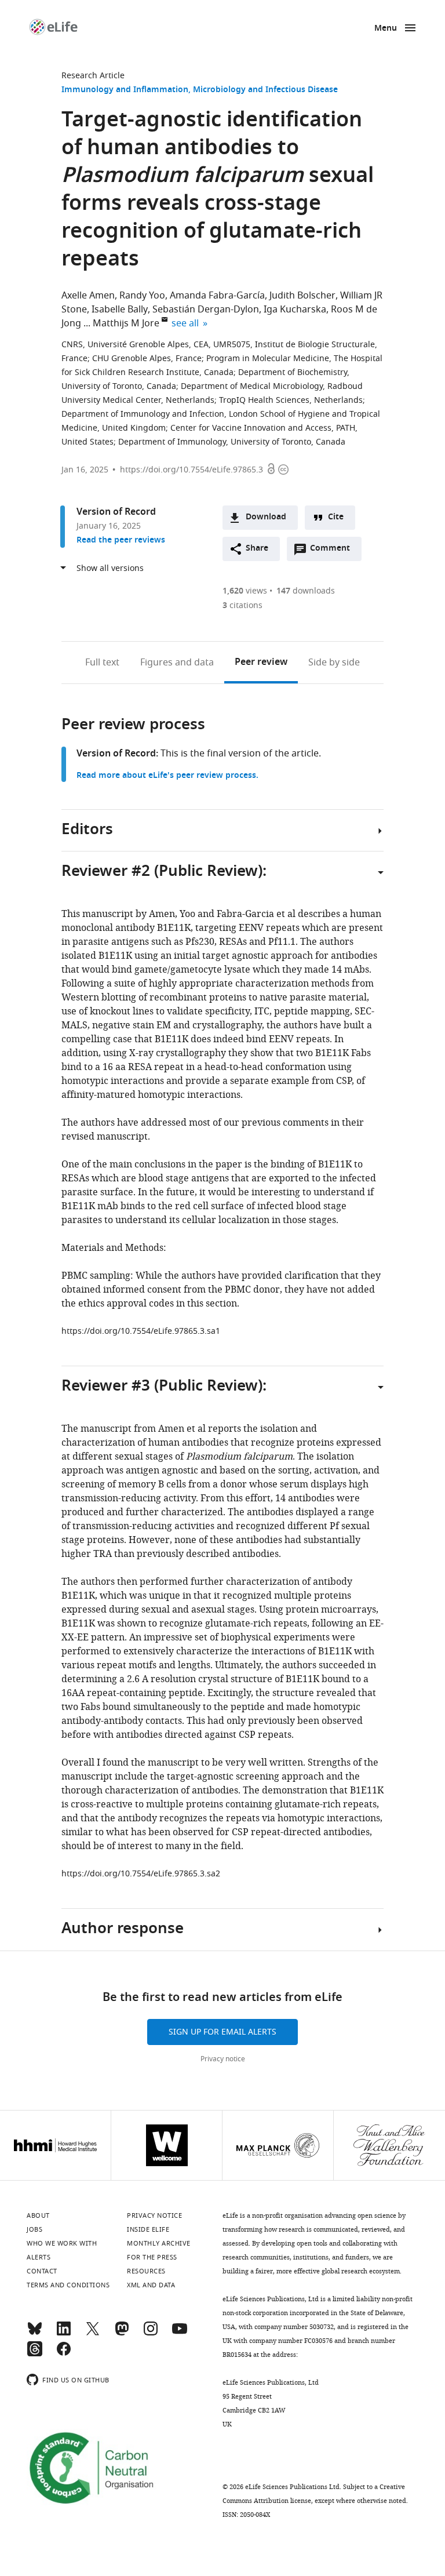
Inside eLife (148, 2229)
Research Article (93, 76)
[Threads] (35, 2354)
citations (242, 605)
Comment (334, 551)
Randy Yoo (142, 296)
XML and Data (151, 2285)
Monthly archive (159, 2243)
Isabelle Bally (120, 310)
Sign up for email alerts (222, 2032)
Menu (386, 29)
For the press (152, 2257)
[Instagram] (151, 2334)
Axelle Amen (88, 296)
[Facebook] (64, 2354)
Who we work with (62, 2243)
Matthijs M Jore (126, 323)
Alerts (39, 2257)
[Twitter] (93, 2334)
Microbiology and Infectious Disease (265, 90)
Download (266, 517)
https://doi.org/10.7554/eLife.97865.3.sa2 (141, 1874)
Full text (102, 663)
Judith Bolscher (302, 296)
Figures (177, 663)
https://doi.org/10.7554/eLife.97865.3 (192, 470)
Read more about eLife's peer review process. (167, 776)
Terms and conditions (68, 2285)
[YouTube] (180, 2334)
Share (257, 549)
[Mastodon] (122, 2334)
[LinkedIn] (64, 2334)
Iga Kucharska (295, 310)
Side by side (334, 663)
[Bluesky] (35, 2334)
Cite (336, 517)
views (245, 591)
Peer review (261, 663)
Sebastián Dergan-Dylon (206, 310)
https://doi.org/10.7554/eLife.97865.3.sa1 (141, 1331)
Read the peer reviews (121, 541)
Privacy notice (223, 2059)
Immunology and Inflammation (125, 90)
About (38, 2215)
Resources (146, 2271)
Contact (42, 2271)
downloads (306, 591)
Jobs (34, 2229)
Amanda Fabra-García (217, 296)
